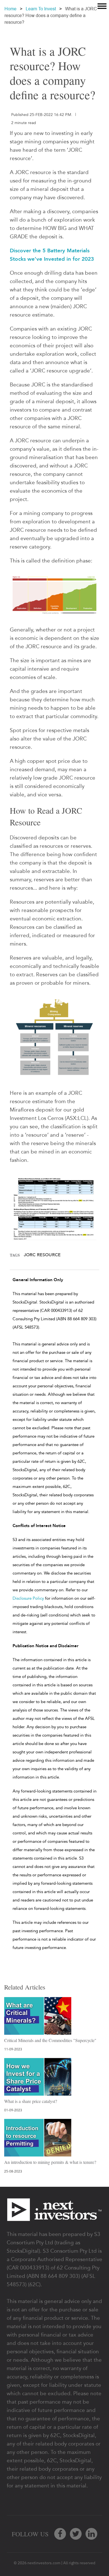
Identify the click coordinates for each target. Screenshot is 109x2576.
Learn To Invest (41, 9)
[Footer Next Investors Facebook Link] (60, 2534)
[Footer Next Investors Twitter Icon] (76, 2534)
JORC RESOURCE (42, 1255)
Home (10, 9)
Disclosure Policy (28, 1598)
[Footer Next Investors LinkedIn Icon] (91, 2534)
